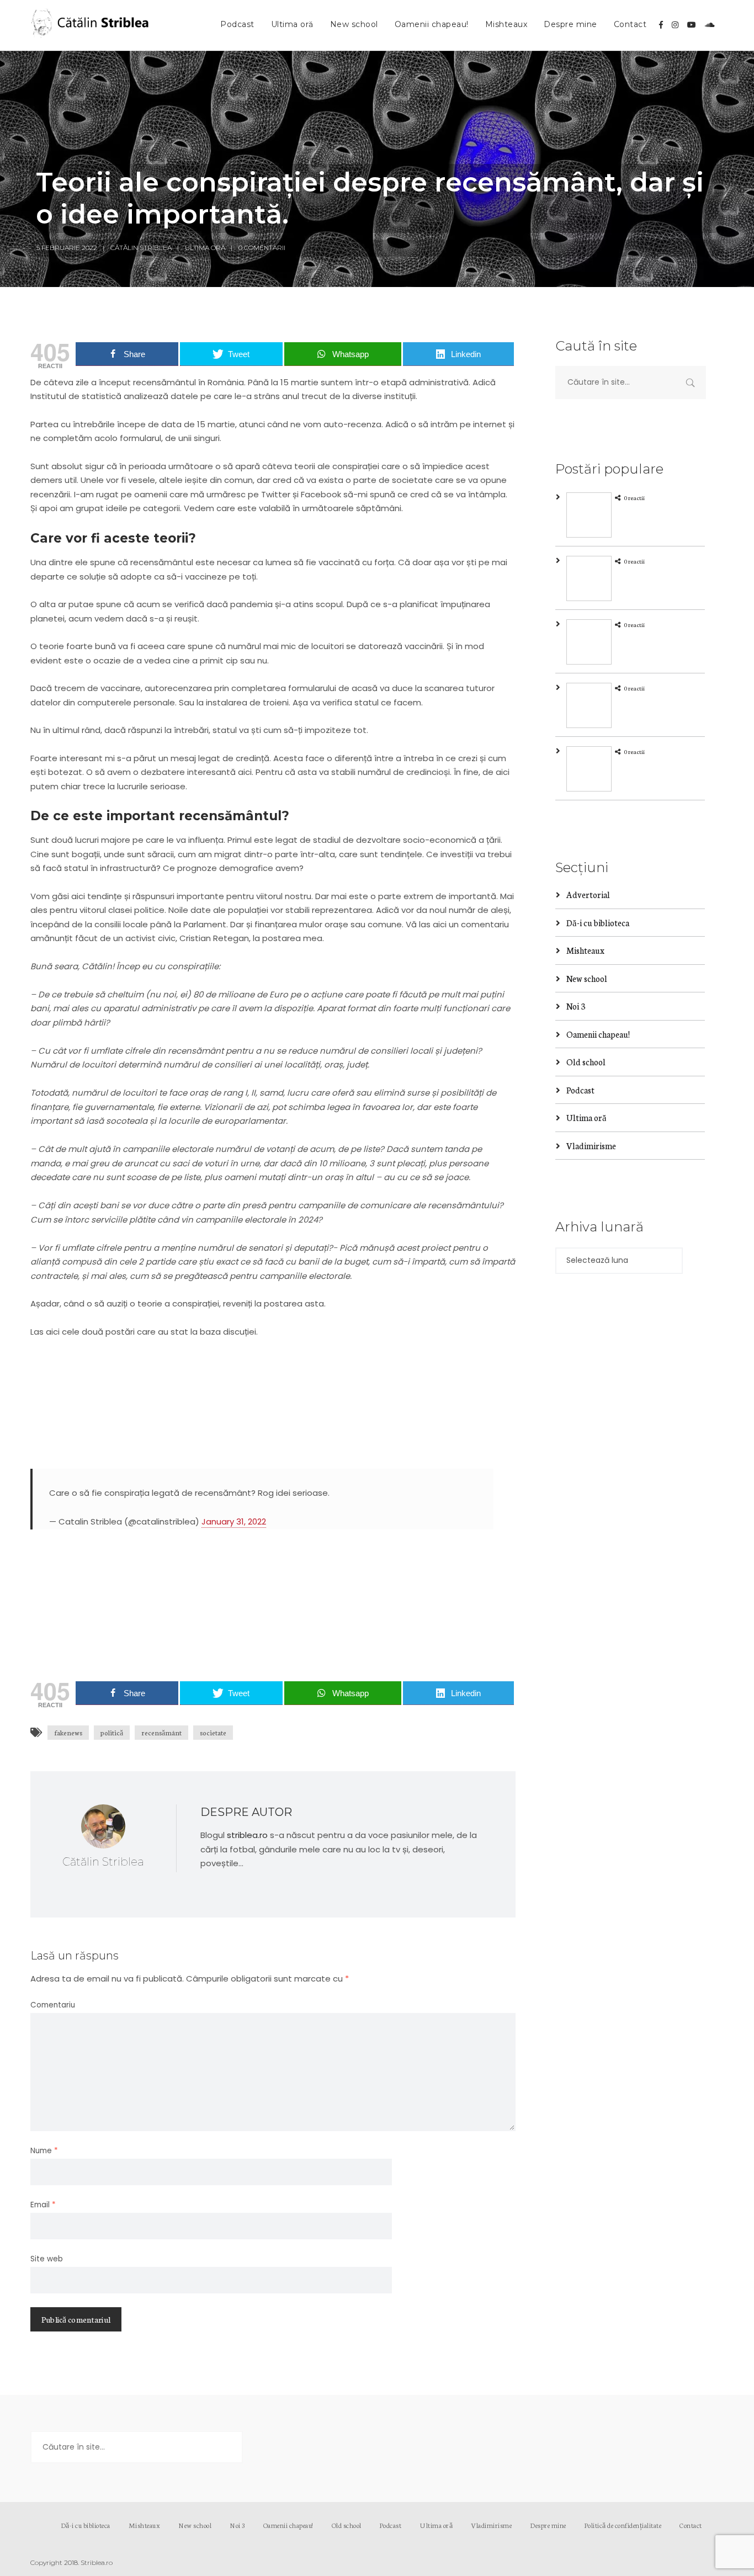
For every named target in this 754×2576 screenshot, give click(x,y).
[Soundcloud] (710, 25)
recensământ (161, 1732)
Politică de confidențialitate (623, 2525)
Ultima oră (292, 24)
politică (112, 1732)
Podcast (237, 24)
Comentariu (53, 2005)
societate (213, 1732)
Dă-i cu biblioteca (598, 923)
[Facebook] (661, 25)
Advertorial (588, 894)
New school (354, 24)
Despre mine (570, 24)
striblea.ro (247, 1835)
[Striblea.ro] (91, 25)
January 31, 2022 (234, 1521)
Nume (44, 2151)
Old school (586, 1062)
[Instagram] (675, 25)
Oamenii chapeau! (432, 24)
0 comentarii (262, 248)
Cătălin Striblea (141, 248)
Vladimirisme (591, 1146)
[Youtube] (692, 25)
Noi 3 (576, 1006)
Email (43, 2205)
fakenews (68, 1732)
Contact (630, 24)
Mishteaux (506, 24)
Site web (47, 2259)
